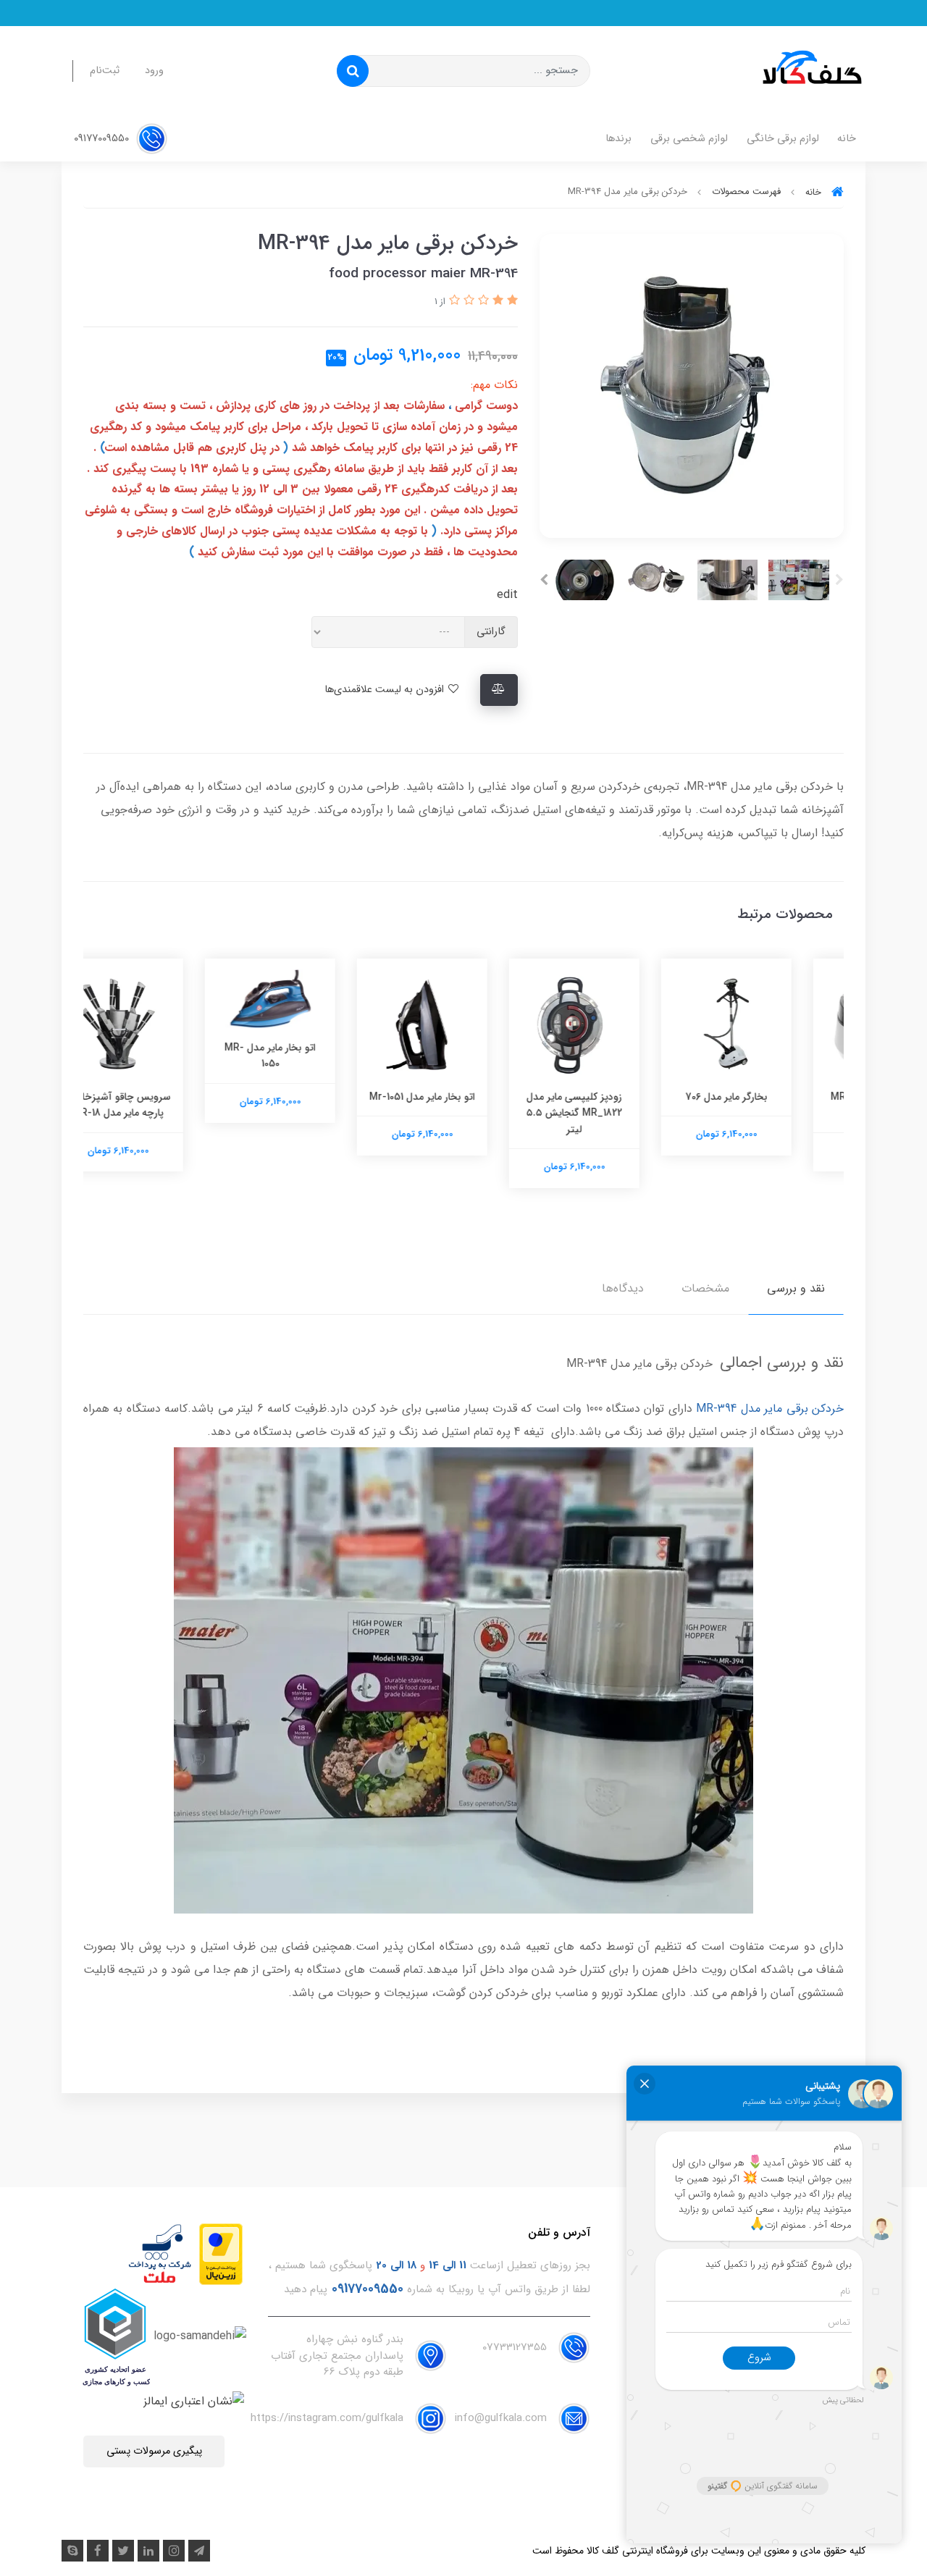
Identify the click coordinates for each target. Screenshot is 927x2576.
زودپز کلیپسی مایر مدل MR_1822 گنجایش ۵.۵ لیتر (616, 1113)
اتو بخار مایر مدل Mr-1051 (463, 1097)
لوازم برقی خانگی (783, 139)
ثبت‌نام (105, 71)
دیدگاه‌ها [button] (623, 1288)
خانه (847, 139)
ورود (154, 71)
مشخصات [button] (705, 1288)
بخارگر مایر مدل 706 (768, 1097)
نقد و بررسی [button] (796, 1288)
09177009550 (103, 139)
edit (507, 595)
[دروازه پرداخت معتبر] (221, 2253)
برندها (618, 139)
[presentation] (839, 580)
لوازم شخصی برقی (689, 139)
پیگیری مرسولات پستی (154, 2451)
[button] (511, 301)
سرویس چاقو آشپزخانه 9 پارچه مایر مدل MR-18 (160, 1105)
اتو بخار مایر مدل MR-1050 (311, 1056)
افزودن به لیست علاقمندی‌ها (386, 690)
